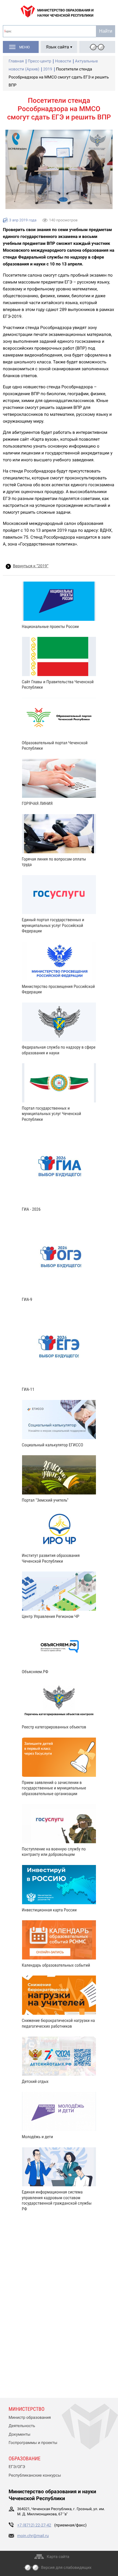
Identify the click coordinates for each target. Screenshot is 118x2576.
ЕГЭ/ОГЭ (17, 2467)
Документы (19, 2435)
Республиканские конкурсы (35, 2475)
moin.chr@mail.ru (33, 2536)
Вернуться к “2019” (31, 566)
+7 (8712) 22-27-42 (34, 2525)
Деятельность (22, 2426)
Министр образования (30, 2418)
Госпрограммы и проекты (33, 2443)
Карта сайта (58, 2557)
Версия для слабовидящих (66, 2568)
